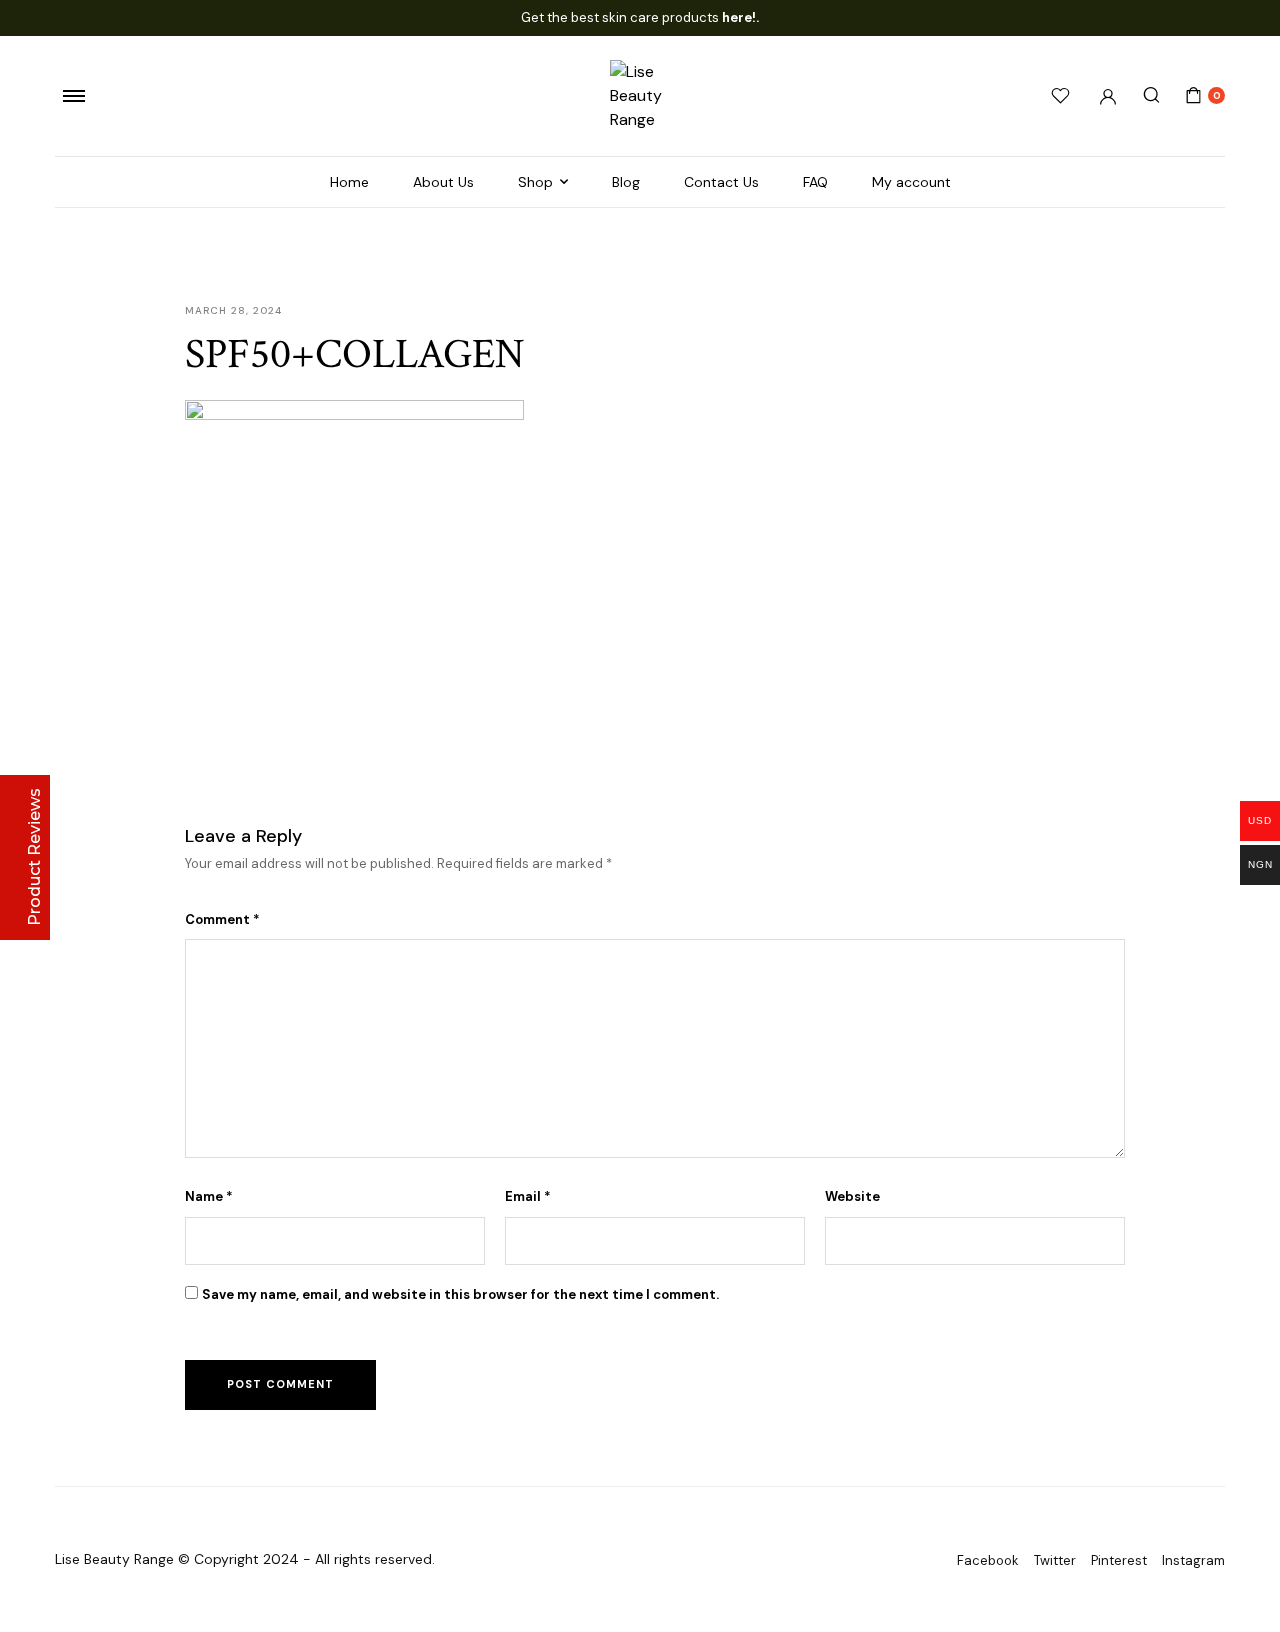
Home (349, 182)
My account (911, 182)
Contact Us (721, 182)
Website (852, 1196)
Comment (222, 919)
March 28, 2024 (233, 310)
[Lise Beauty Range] (640, 96)
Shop (535, 182)
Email (528, 1196)
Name (209, 1196)
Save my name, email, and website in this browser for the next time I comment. (460, 1294)
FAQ (815, 182)
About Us (443, 182)
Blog (626, 182)
